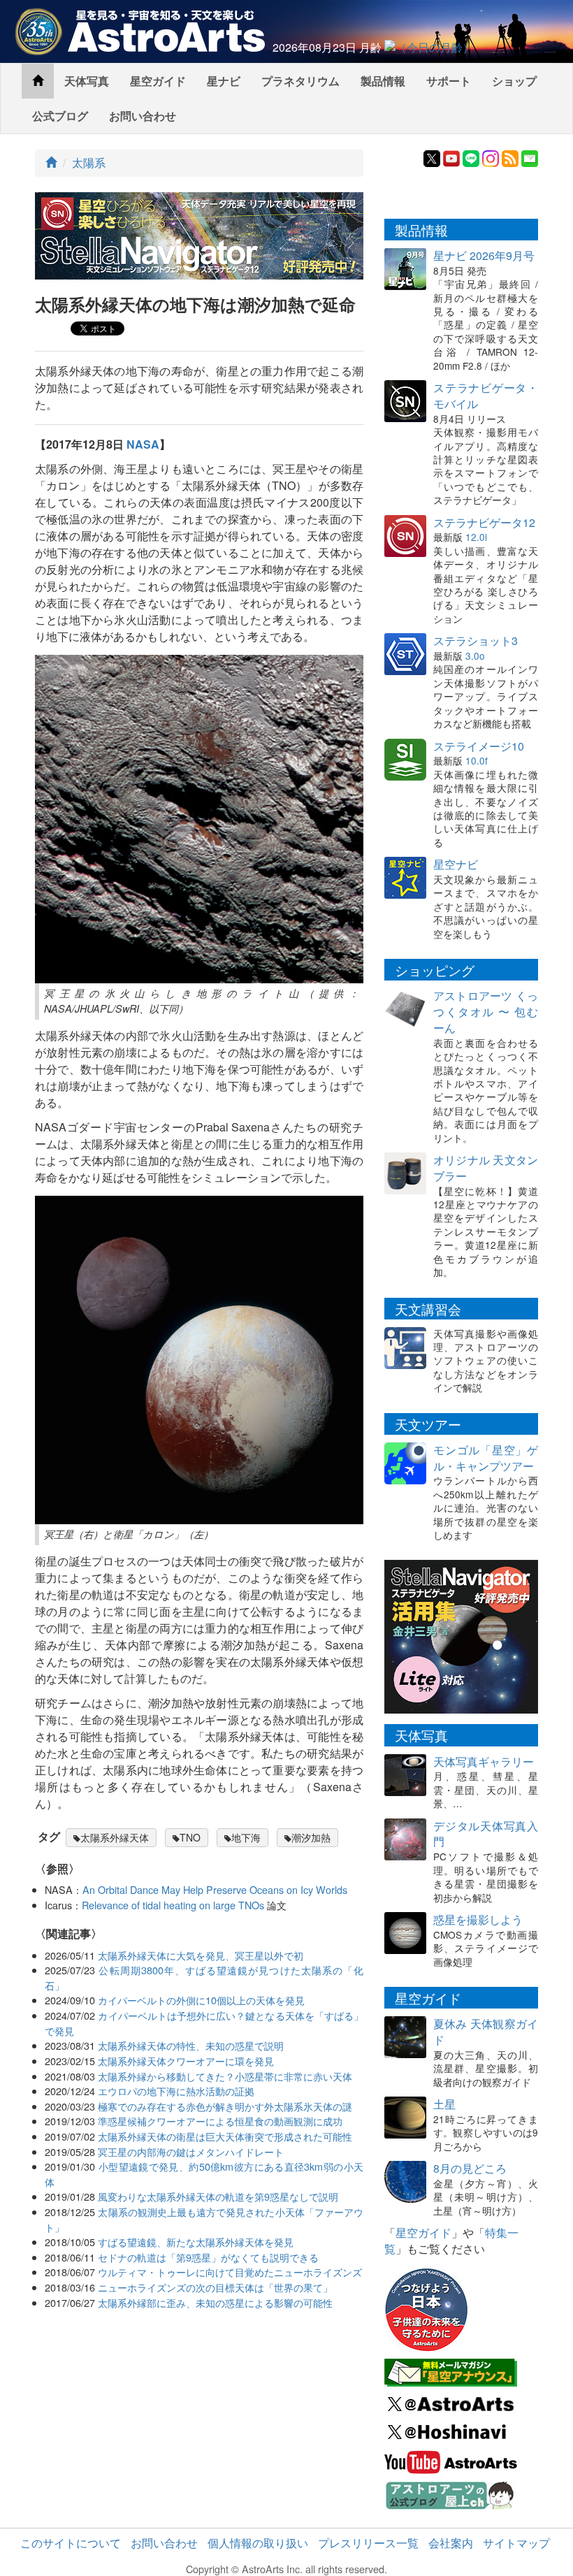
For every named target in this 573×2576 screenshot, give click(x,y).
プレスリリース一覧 (368, 2543)
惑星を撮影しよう (478, 1919)
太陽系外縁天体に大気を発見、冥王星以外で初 (201, 1955)
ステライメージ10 (479, 746)
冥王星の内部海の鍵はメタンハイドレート (191, 2151)
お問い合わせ (143, 116)
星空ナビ (456, 864)
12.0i (476, 537)
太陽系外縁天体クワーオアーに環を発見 (186, 2061)
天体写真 (87, 81)
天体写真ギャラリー (484, 1761)
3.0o (475, 656)
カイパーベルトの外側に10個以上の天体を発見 (201, 2000)
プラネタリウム (300, 81)
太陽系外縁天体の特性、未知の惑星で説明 (191, 2045)
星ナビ (224, 81)
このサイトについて (71, 2543)
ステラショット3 (476, 641)
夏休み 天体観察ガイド (486, 2032)
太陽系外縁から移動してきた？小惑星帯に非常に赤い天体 (225, 2076)
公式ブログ (60, 116)
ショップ (514, 81)
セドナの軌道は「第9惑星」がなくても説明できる (208, 2257)
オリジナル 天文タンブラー (486, 1168)
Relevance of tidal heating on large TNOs (173, 1905)
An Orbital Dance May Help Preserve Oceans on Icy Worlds (215, 1889)
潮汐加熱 (311, 1837)
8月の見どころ (470, 2168)
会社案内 (451, 2543)
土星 (444, 2104)
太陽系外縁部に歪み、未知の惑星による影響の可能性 (215, 2302)
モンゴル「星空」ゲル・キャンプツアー (486, 1458)
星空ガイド (158, 81)
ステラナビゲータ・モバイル (486, 396)
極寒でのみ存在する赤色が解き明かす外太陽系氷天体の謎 (225, 2106)
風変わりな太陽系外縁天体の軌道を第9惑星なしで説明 (218, 2196)
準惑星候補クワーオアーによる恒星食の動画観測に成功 (220, 2121)
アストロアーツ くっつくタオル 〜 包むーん (486, 1012)
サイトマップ (516, 2543)
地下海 (246, 1837)
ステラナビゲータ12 (484, 522)
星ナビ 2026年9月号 (484, 255)
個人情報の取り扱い (258, 2543)
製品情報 (383, 81)
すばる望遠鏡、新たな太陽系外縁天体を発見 (196, 2242)
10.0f (477, 760)
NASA (143, 444)
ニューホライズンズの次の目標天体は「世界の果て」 (215, 2287)
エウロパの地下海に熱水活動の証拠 (176, 2091)
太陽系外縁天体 (115, 1837)
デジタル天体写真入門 (486, 1834)
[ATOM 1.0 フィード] (510, 157)
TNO (190, 1837)
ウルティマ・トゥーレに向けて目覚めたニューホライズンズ (230, 2272)
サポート (449, 81)
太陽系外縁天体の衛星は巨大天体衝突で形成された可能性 (225, 2136)
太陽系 (89, 162)
